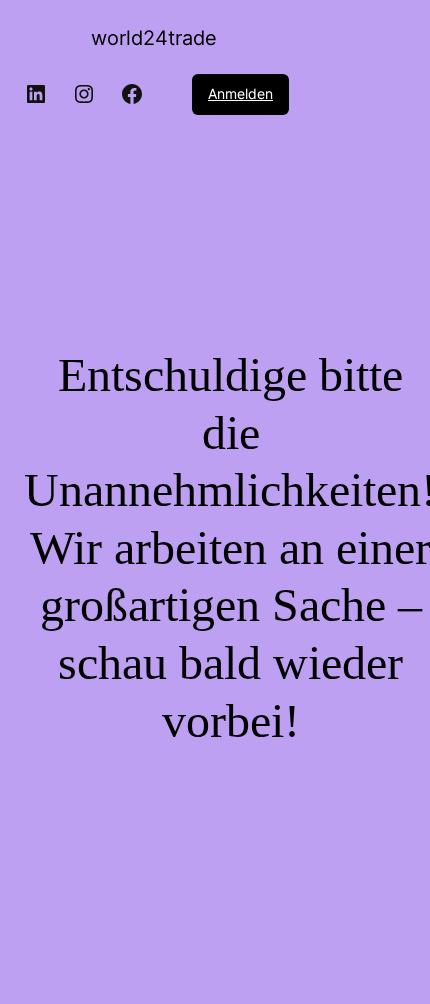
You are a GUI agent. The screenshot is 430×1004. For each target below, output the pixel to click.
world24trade (154, 38)
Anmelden (240, 93)
